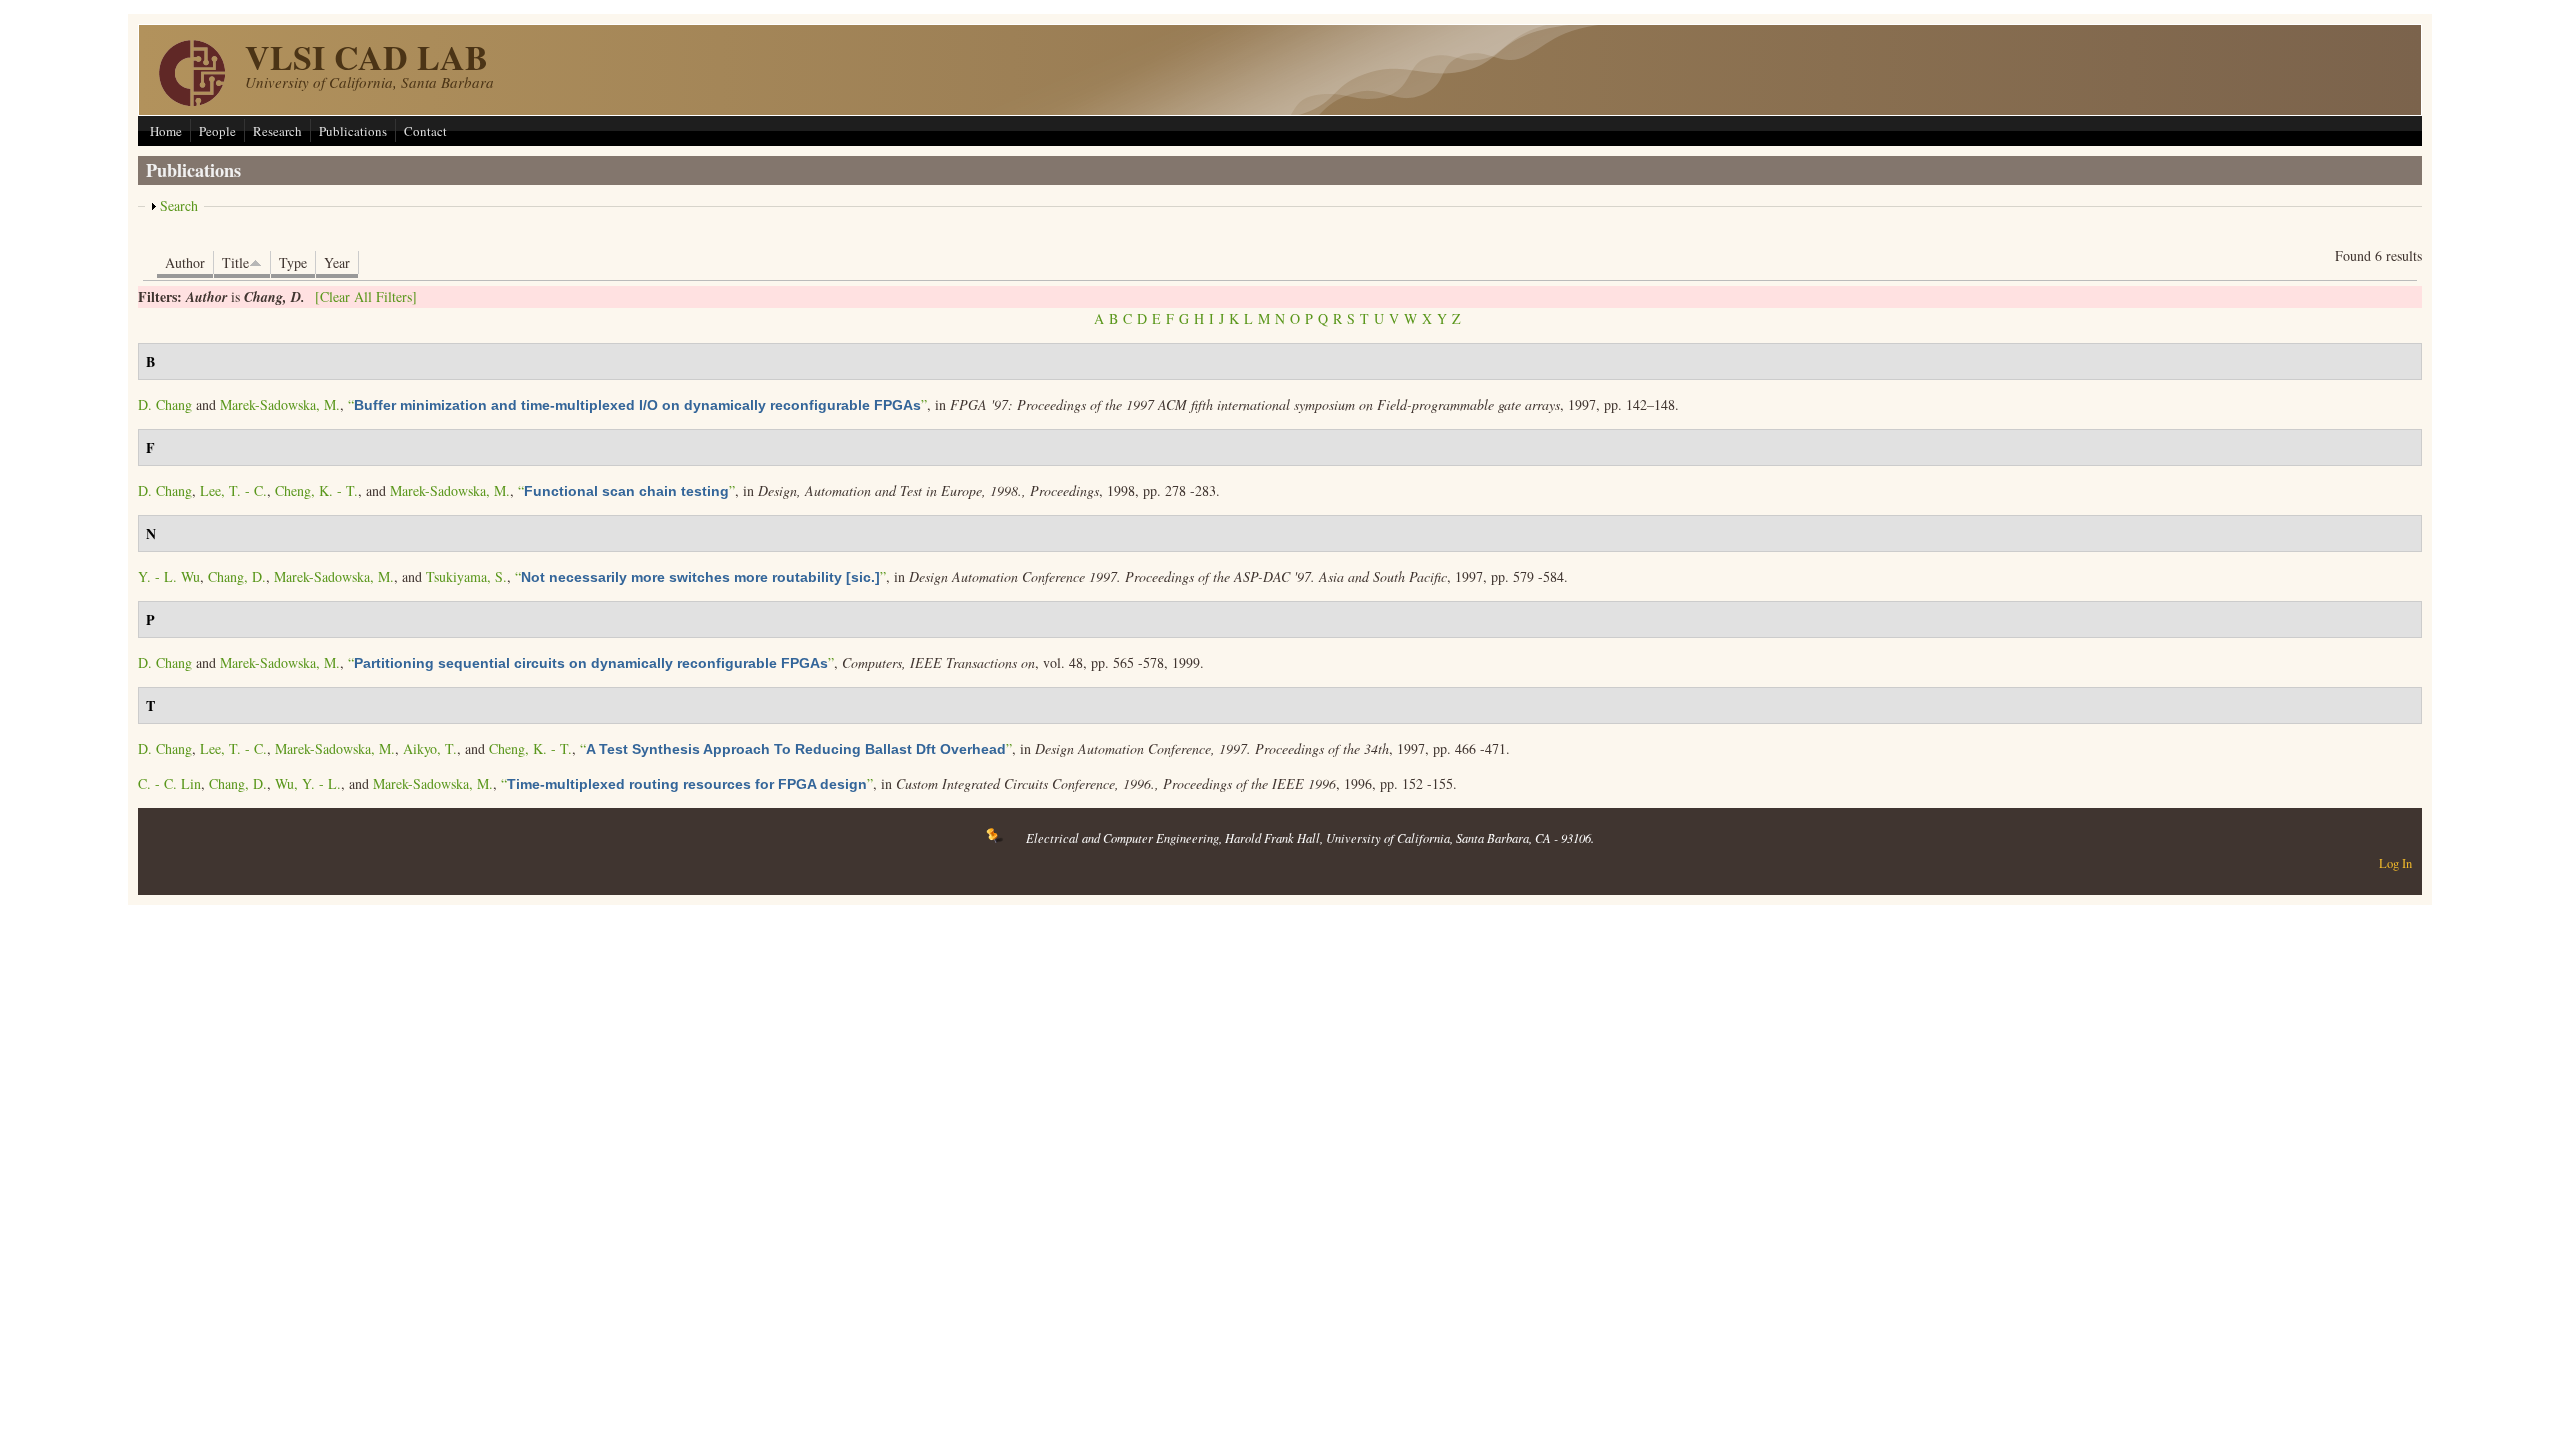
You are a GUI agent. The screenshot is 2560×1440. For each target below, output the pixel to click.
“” (637, 404)
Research (277, 131)
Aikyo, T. (430, 748)
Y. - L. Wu (169, 576)
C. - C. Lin (169, 783)
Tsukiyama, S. (466, 576)
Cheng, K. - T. (316, 490)
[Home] (192, 100)
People (217, 131)
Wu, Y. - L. (308, 783)
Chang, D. (237, 576)
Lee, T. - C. (233, 490)
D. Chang (165, 404)
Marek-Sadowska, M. (280, 404)
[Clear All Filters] (366, 296)
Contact (425, 131)
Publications (353, 131)
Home (166, 131)
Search (179, 205)
